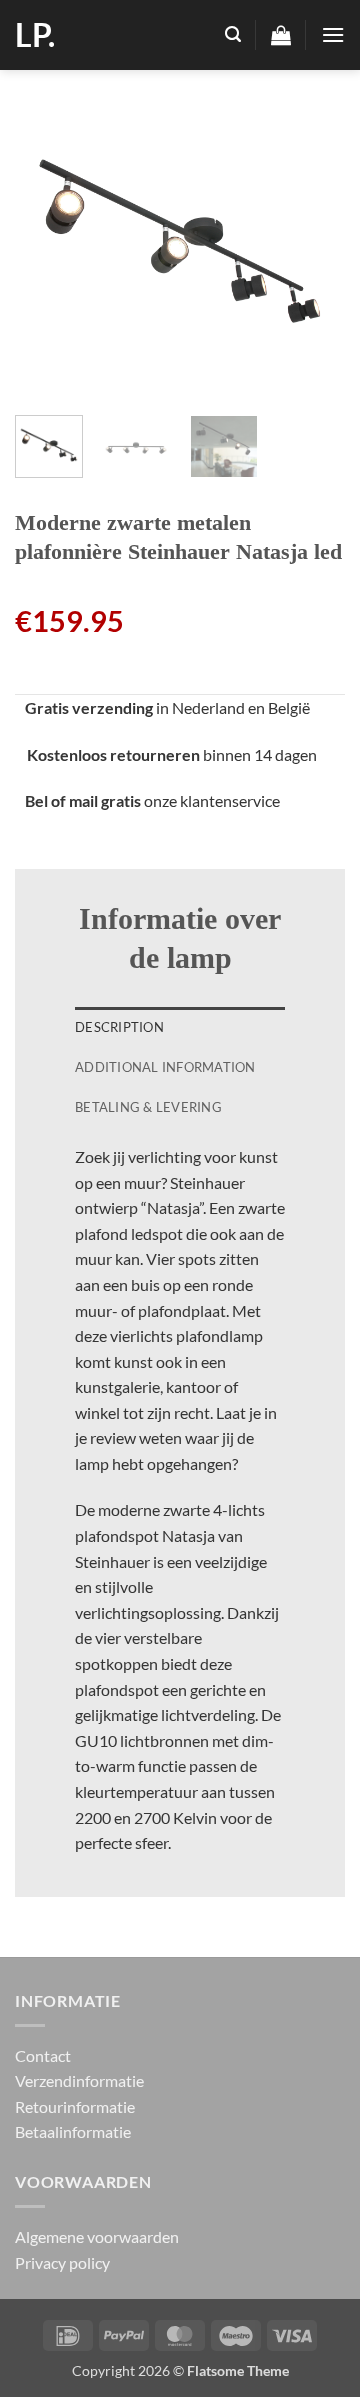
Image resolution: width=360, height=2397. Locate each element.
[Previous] (47, 235)
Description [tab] (119, 1027)
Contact (43, 2055)
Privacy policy (62, 2262)
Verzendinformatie (79, 2080)
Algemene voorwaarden (97, 2236)
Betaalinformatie (73, 2131)
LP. (35, 35)
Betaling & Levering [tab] (148, 1107)
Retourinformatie (75, 2106)
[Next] (313, 235)
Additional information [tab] (165, 1067)
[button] (233, 34)
